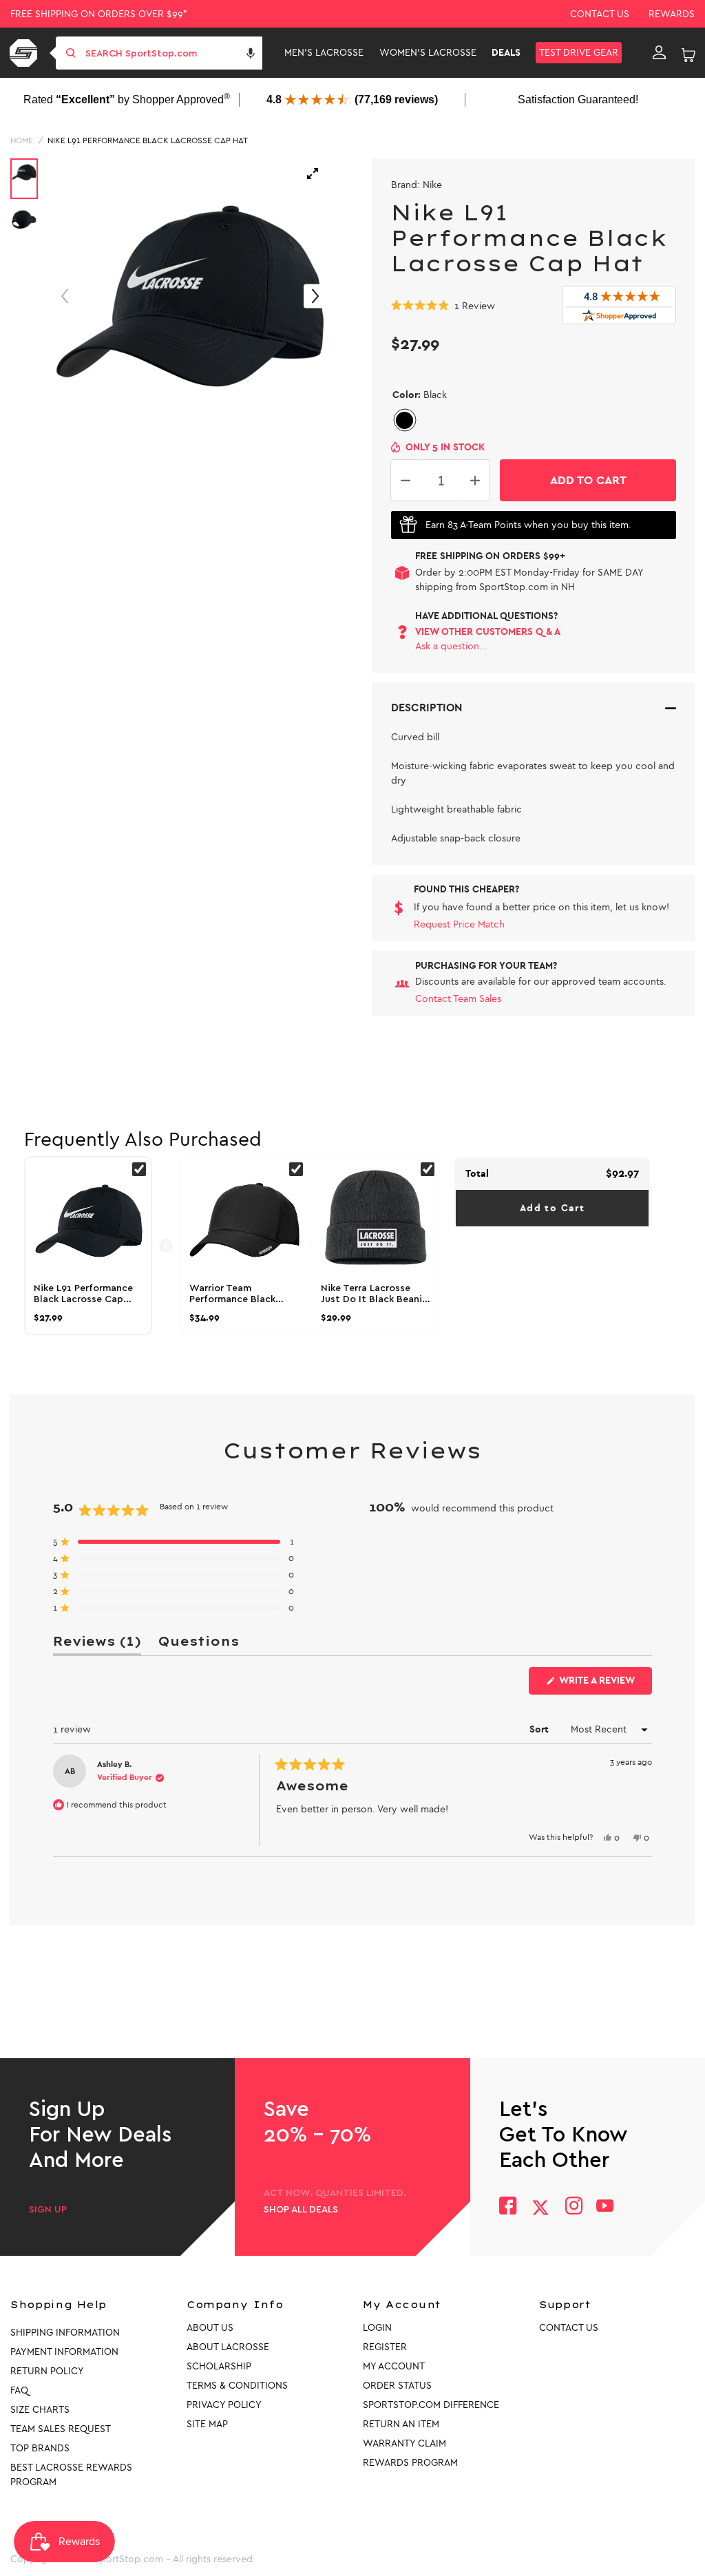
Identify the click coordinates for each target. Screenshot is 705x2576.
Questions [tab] (198, 1644)
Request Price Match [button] (459, 924)
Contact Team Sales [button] (458, 999)
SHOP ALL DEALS (301, 2210)
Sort (540, 1729)
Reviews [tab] (97, 1644)
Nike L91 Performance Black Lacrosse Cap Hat (148, 140)
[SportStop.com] (26, 53)
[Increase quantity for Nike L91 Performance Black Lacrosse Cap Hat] (475, 480)
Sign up (48, 2210)
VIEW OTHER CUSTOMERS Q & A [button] (488, 632)
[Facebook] (508, 2207)
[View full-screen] (313, 174)
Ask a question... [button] (451, 646)
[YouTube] (605, 2207)
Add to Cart (552, 1208)
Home (22, 140)
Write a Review (604, 1684)
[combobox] (172, 53)
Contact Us (600, 14)
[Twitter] (540, 2208)
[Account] (659, 53)
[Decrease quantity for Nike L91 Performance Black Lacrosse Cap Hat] (406, 480)
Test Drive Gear (579, 53)
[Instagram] (573, 2207)
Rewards (672, 14)
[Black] (404, 420)
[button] (251, 53)
